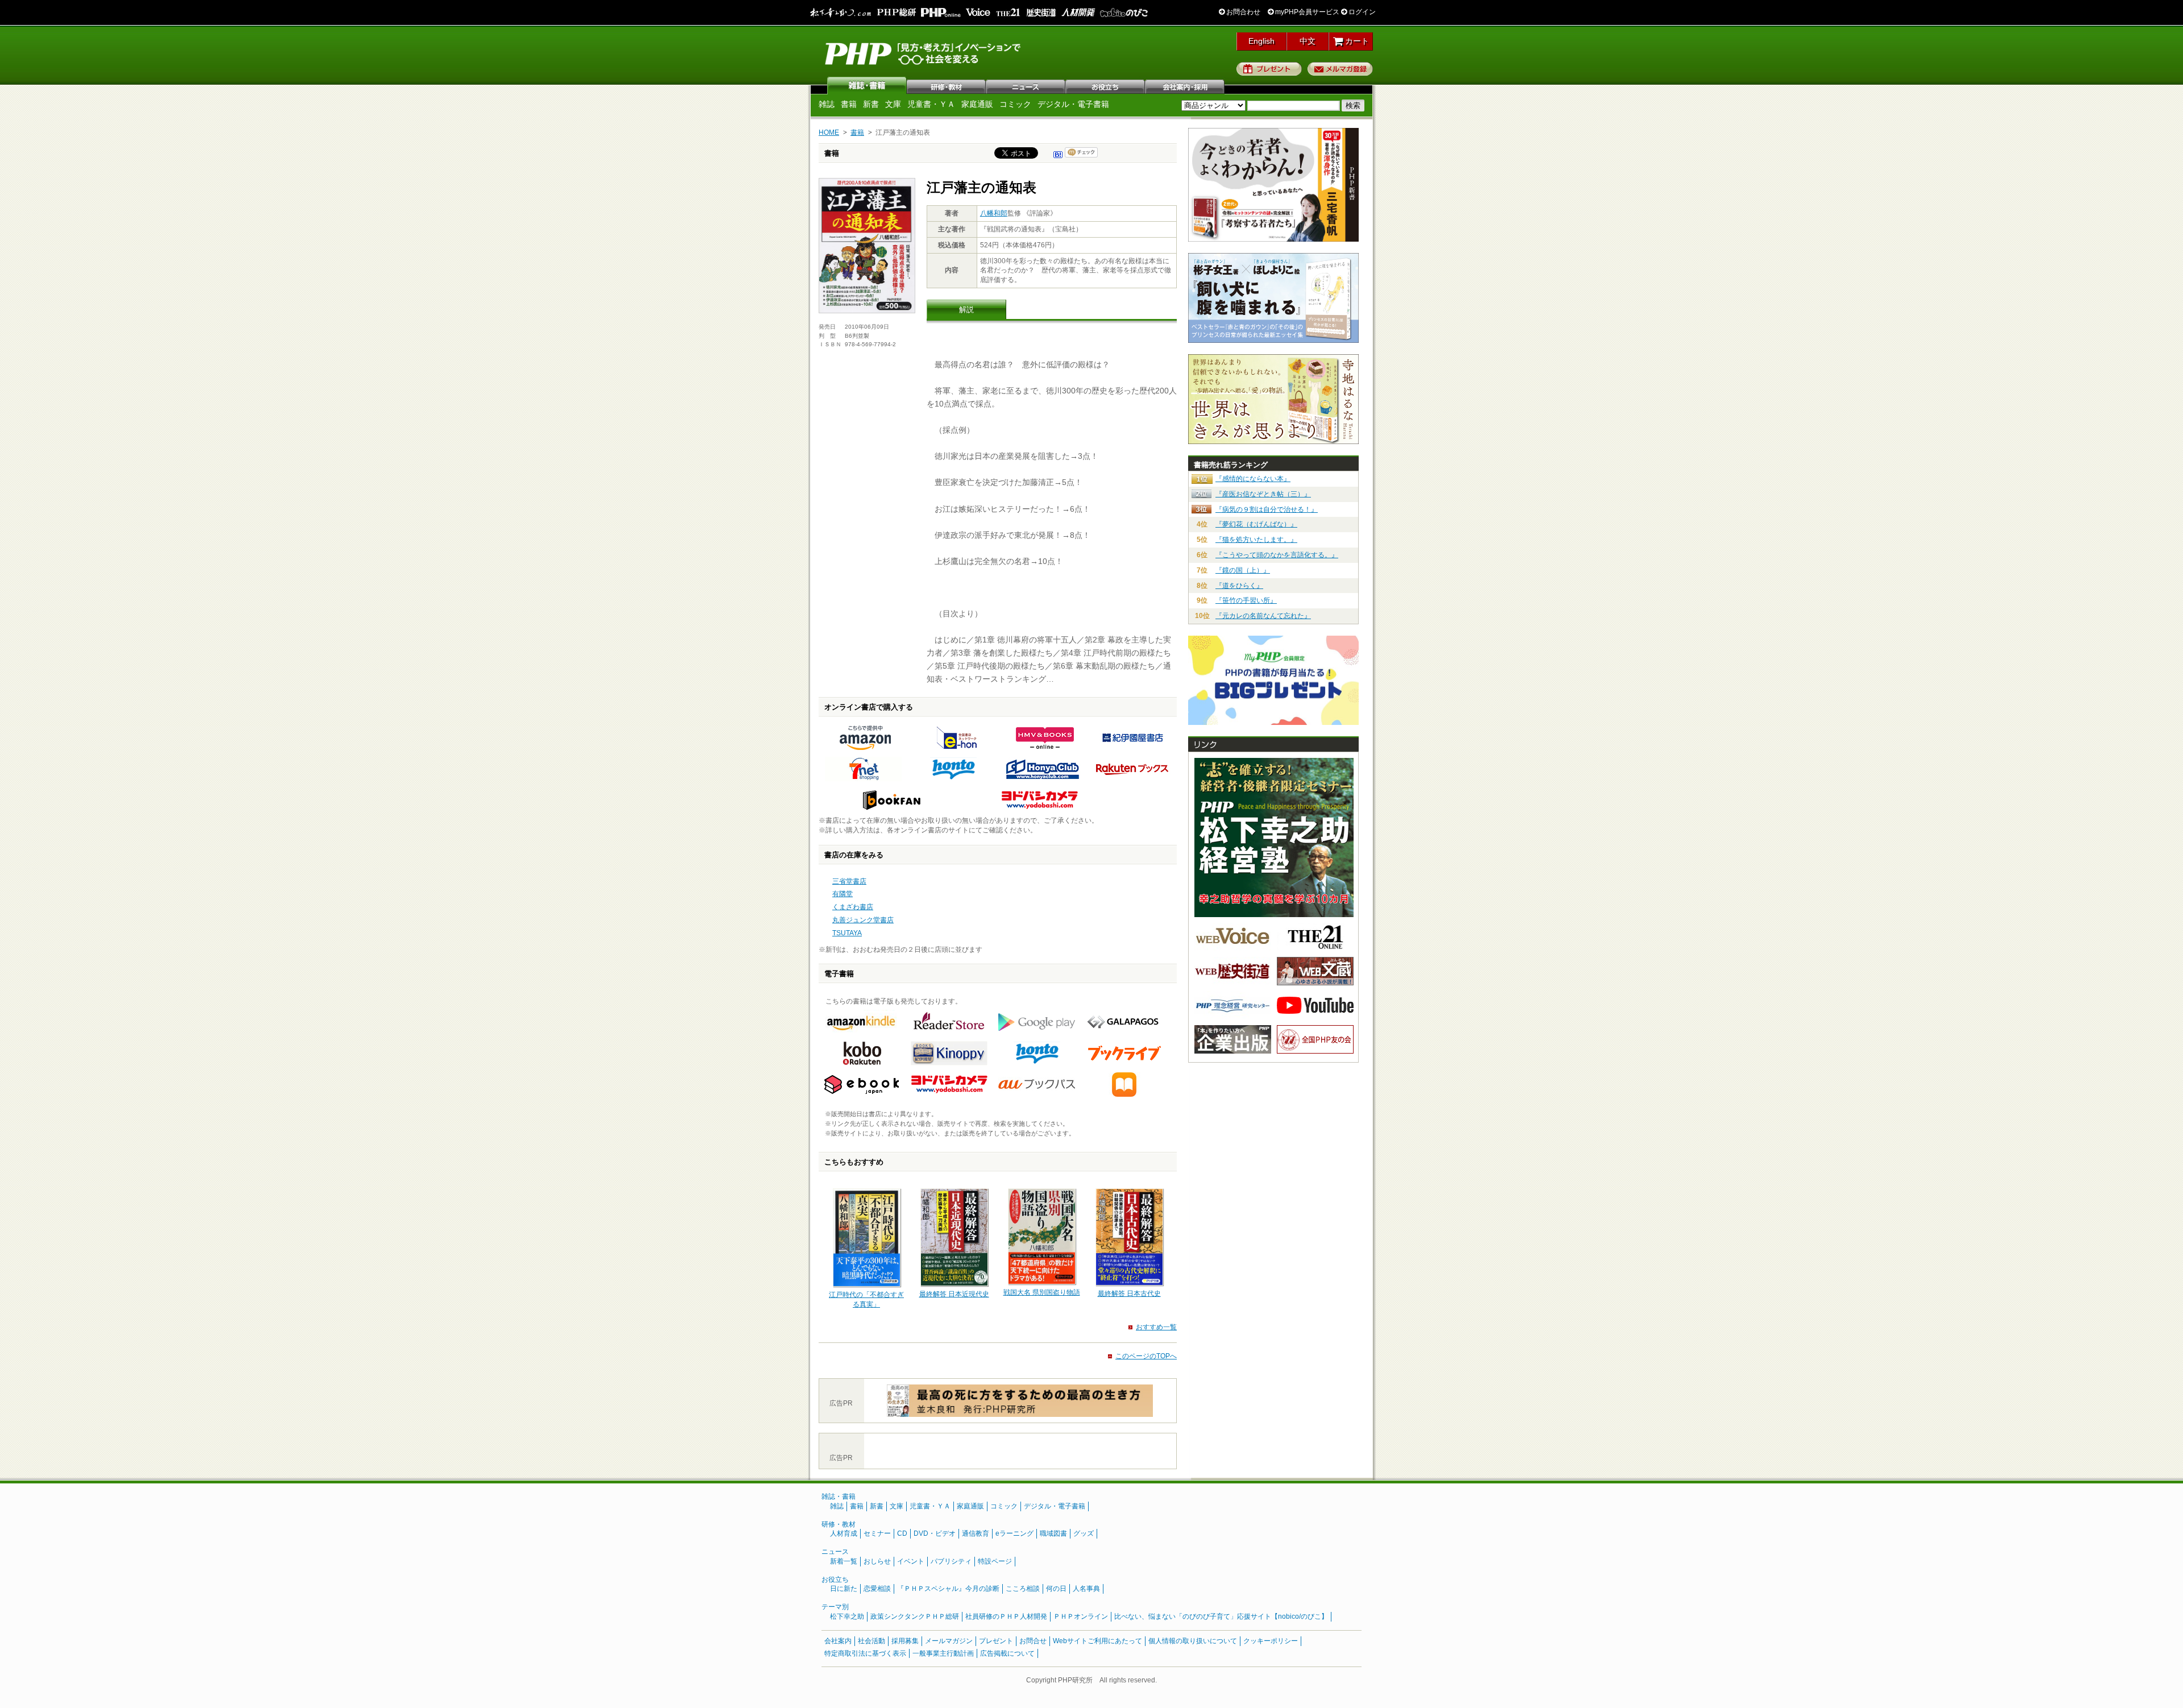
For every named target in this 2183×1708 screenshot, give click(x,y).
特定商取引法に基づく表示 (865, 1653)
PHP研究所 (924, 53)
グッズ (1084, 1533)
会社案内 (1185, 85)
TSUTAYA (847, 933)
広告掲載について (1007, 1653)
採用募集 (905, 1641)
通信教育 (976, 1533)
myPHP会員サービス (1306, 12)
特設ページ (995, 1561)
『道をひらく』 (1239, 586)
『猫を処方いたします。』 (1256, 540)
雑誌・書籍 (839, 1496)
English (1261, 41)
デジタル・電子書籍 (1073, 104)
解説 (966, 310)
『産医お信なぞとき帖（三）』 (1263, 494)
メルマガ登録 (1340, 69)
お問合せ (1033, 1641)
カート (1356, 41)
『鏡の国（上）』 (1243, 570)
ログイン (1361, 12)
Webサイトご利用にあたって (1097, 1641)
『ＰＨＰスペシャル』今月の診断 (948, 1589)
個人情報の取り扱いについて (1193, 1641)
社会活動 (871, 1641)
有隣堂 (843, 894)
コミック (1015, 104)
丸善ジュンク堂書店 (863, 920)
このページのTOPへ (1146, 1356)
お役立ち (1106, 85)
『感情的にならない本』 (1253, 479)
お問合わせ (1242, 12)
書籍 (849, 104)
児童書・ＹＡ (931, 104)
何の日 (1056, 1589)
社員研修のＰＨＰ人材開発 (1006, 1616)
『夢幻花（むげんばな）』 (1256, 524)
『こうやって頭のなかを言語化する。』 (1277, 555)
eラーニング (1014, 1533)
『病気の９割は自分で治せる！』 (1267, 509)
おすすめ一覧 (1156, 1327)
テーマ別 (835, 1607)
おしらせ (877, 1561)
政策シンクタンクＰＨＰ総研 (915, 1616)
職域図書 (1053, 1533)
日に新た (844, 1589)
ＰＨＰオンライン (1081, 1616)
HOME (829, 132)
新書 (871, 104)
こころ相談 (1023, 1589)
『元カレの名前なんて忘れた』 (1263, 616)
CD (902, 1533)
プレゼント (1269, 69)
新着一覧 (844, 1561)
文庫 (893, 104)
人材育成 (844, 1533)
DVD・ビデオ (935, 1533)
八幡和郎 (994, 213)
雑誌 (867, 85)
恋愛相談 (877, 1589)
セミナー (877, 1533)
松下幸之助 (847, 1616)
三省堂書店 (849, 881)
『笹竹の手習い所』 (1246, 600)
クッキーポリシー (1271, 1641)
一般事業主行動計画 (943, 1653)
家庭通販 (977, 104)
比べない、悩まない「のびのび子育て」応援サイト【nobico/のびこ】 (1221, 1616)
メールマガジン (949, 1641)
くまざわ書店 (853, 907)
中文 (1308, 41)
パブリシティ (951, 1561)
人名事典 (1086, 1589)
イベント (911, 1561)
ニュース (1026, 85)
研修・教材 (947, 85)
